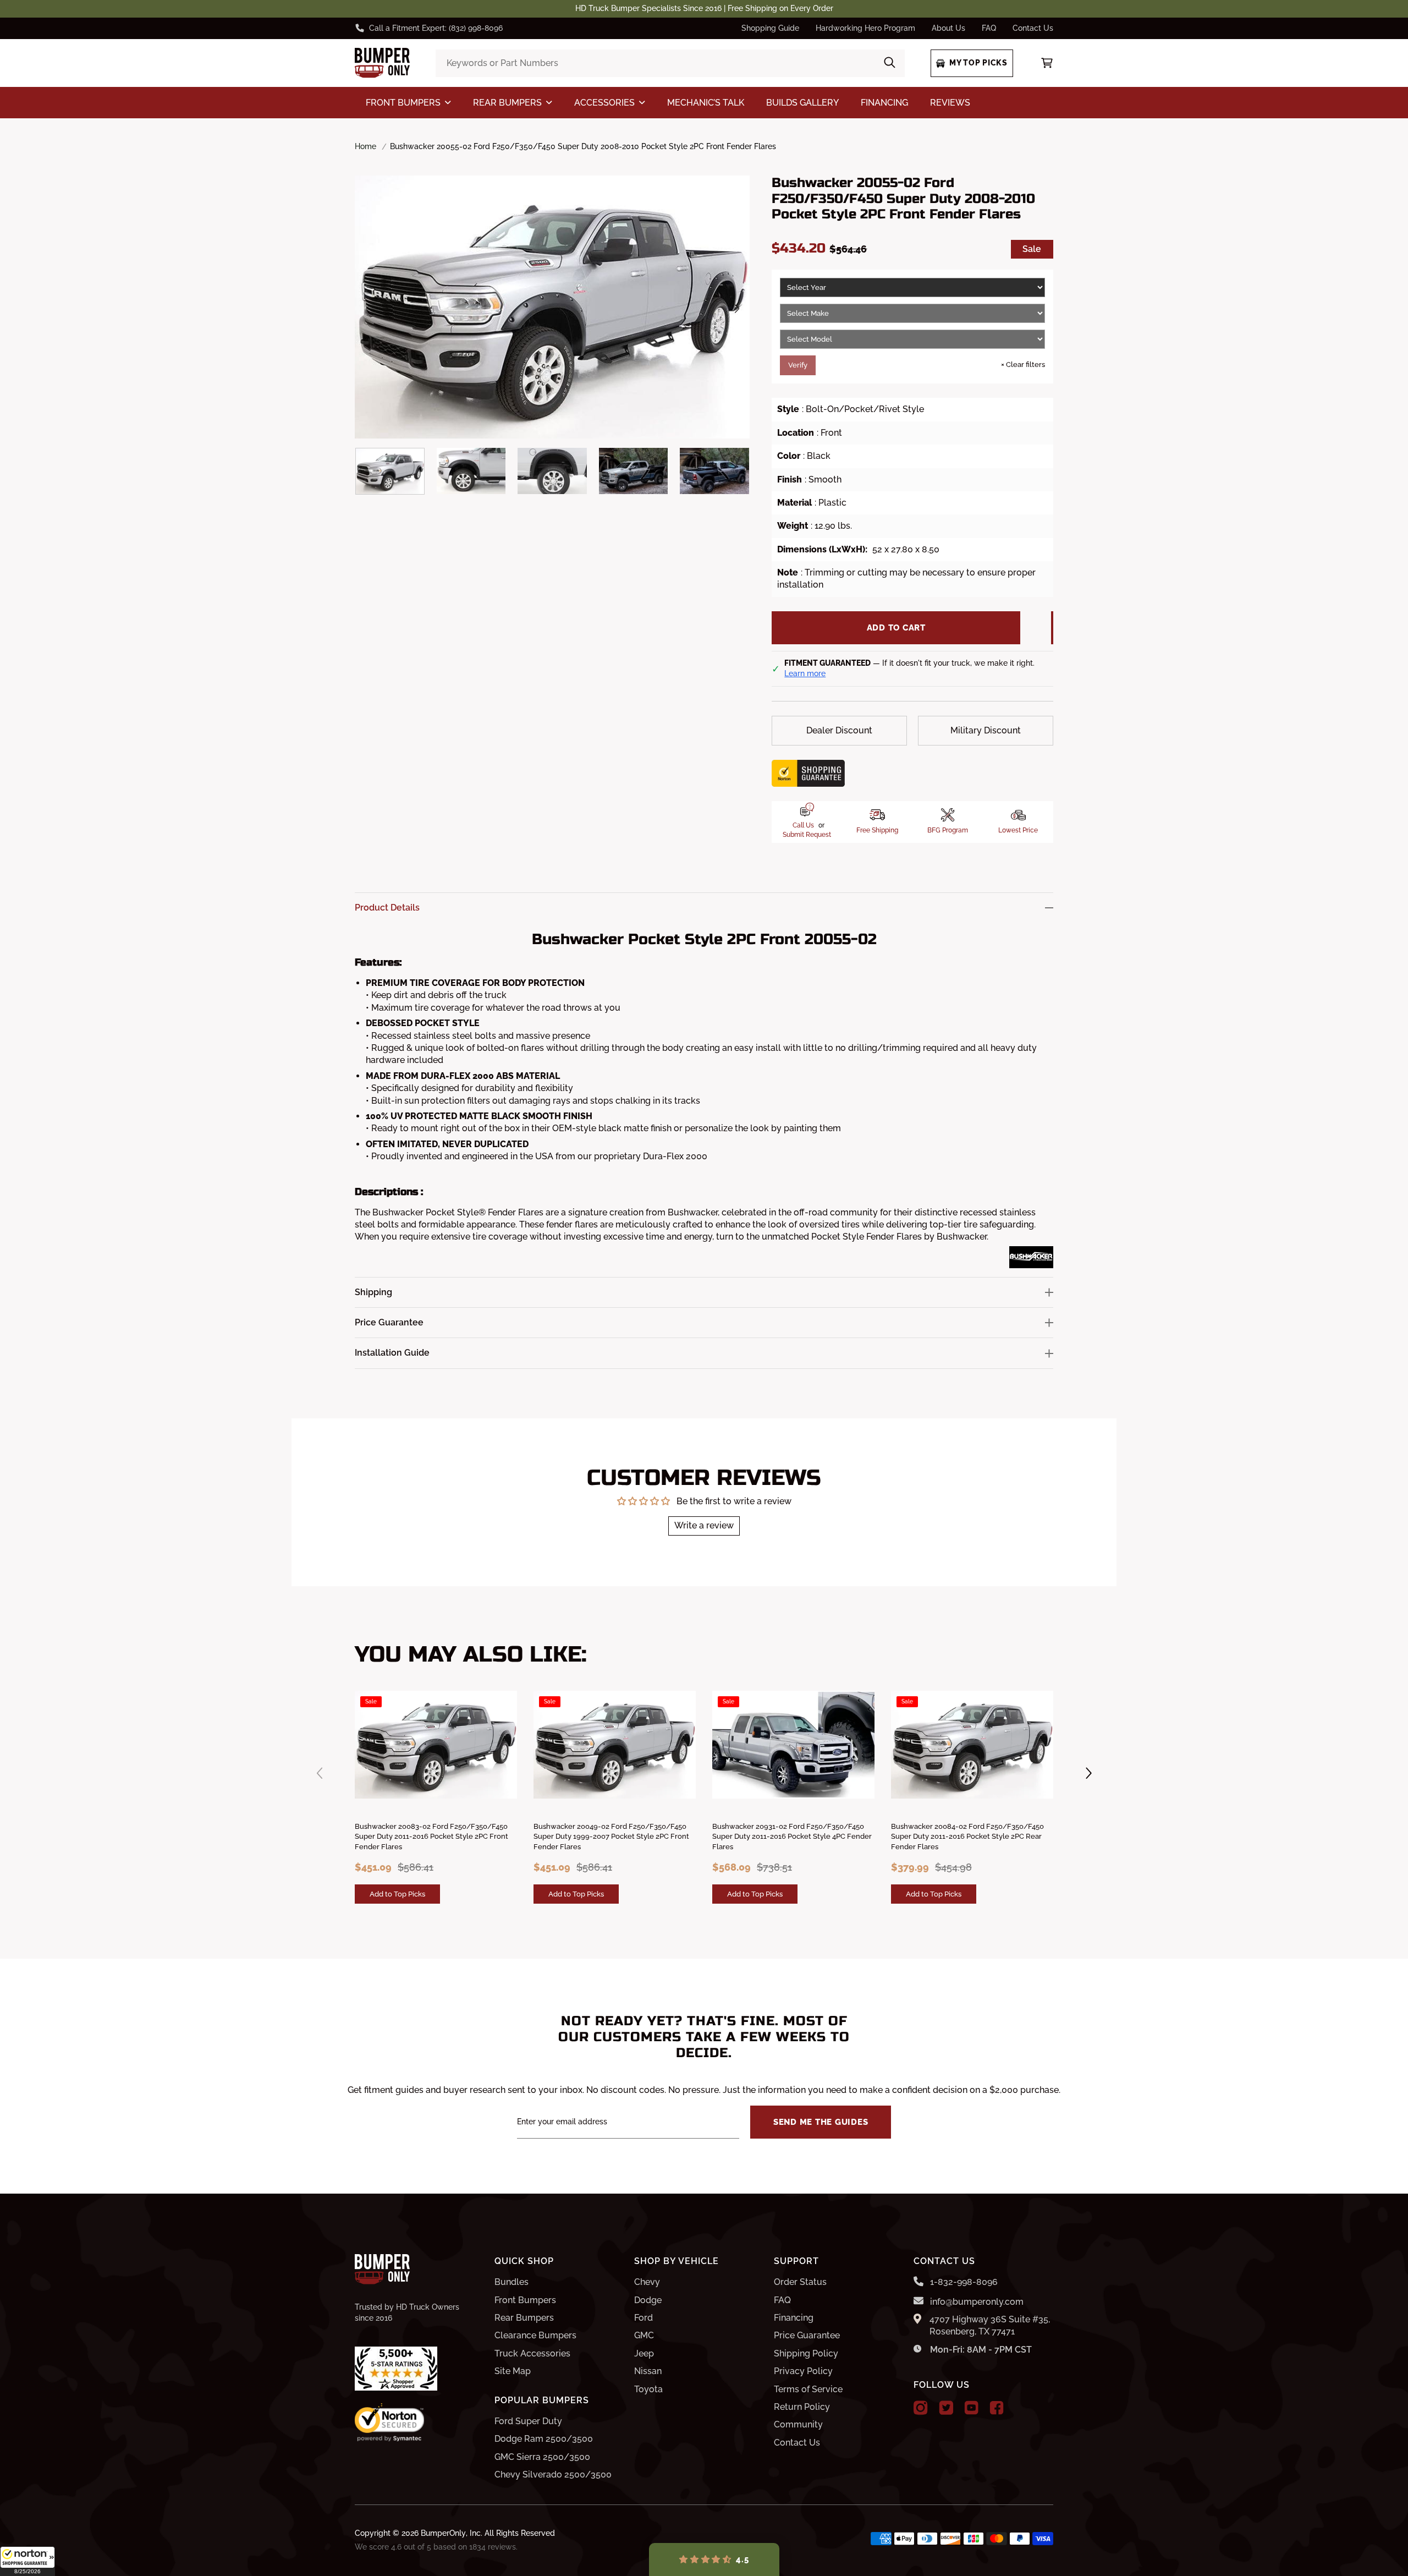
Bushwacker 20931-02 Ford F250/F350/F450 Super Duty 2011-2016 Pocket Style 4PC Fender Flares (792, 1836)
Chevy (647, 2282)
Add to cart (896, 628)
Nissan (648, 2371)
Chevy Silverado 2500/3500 (553, 2474)
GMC (644, 2335)
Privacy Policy (803, 2371)
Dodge (648, 2300)
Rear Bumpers (524, 2318)
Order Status (800, 2282)
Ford (643, 2318)
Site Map (513, 2371)
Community (798, 2424)
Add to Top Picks (397, 1894)
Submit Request (807, 835)
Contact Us (1033, 28)
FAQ (989, 28)
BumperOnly (443, 2533)
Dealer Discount (839, 730)
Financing (794, 2318)
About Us (948, 28)
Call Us (803, 825)
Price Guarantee (807, 2335)
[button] (28, 2561)
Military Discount (986, 730)
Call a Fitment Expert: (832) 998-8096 (436, 28)
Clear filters (1023, 365)
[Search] (890, 63)
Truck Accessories (532, 2353)
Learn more (805, 673)
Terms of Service (808, 2389)
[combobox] (670, 63)
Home (365, 146)
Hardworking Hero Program (865, 28)
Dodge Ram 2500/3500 (544, 2439)
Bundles (512, 2282)
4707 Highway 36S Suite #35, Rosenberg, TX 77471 (990, 2325)
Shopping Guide (770, 28)
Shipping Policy (806, 2353)
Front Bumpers (525, 2300)
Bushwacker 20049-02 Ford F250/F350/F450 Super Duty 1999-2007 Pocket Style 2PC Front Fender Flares (611, 1836)
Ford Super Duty (528, 2421)
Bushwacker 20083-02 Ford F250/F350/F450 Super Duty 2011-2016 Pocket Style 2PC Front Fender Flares (431, 1836)
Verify (798, 365)
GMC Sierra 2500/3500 (542, 2457)
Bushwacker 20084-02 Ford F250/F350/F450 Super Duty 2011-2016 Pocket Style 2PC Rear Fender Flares (967, 1836)
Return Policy (802, 2407)
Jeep (644, 2353)
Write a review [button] (704, 1525)
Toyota (648, 2389)
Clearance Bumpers (535, 2335)
